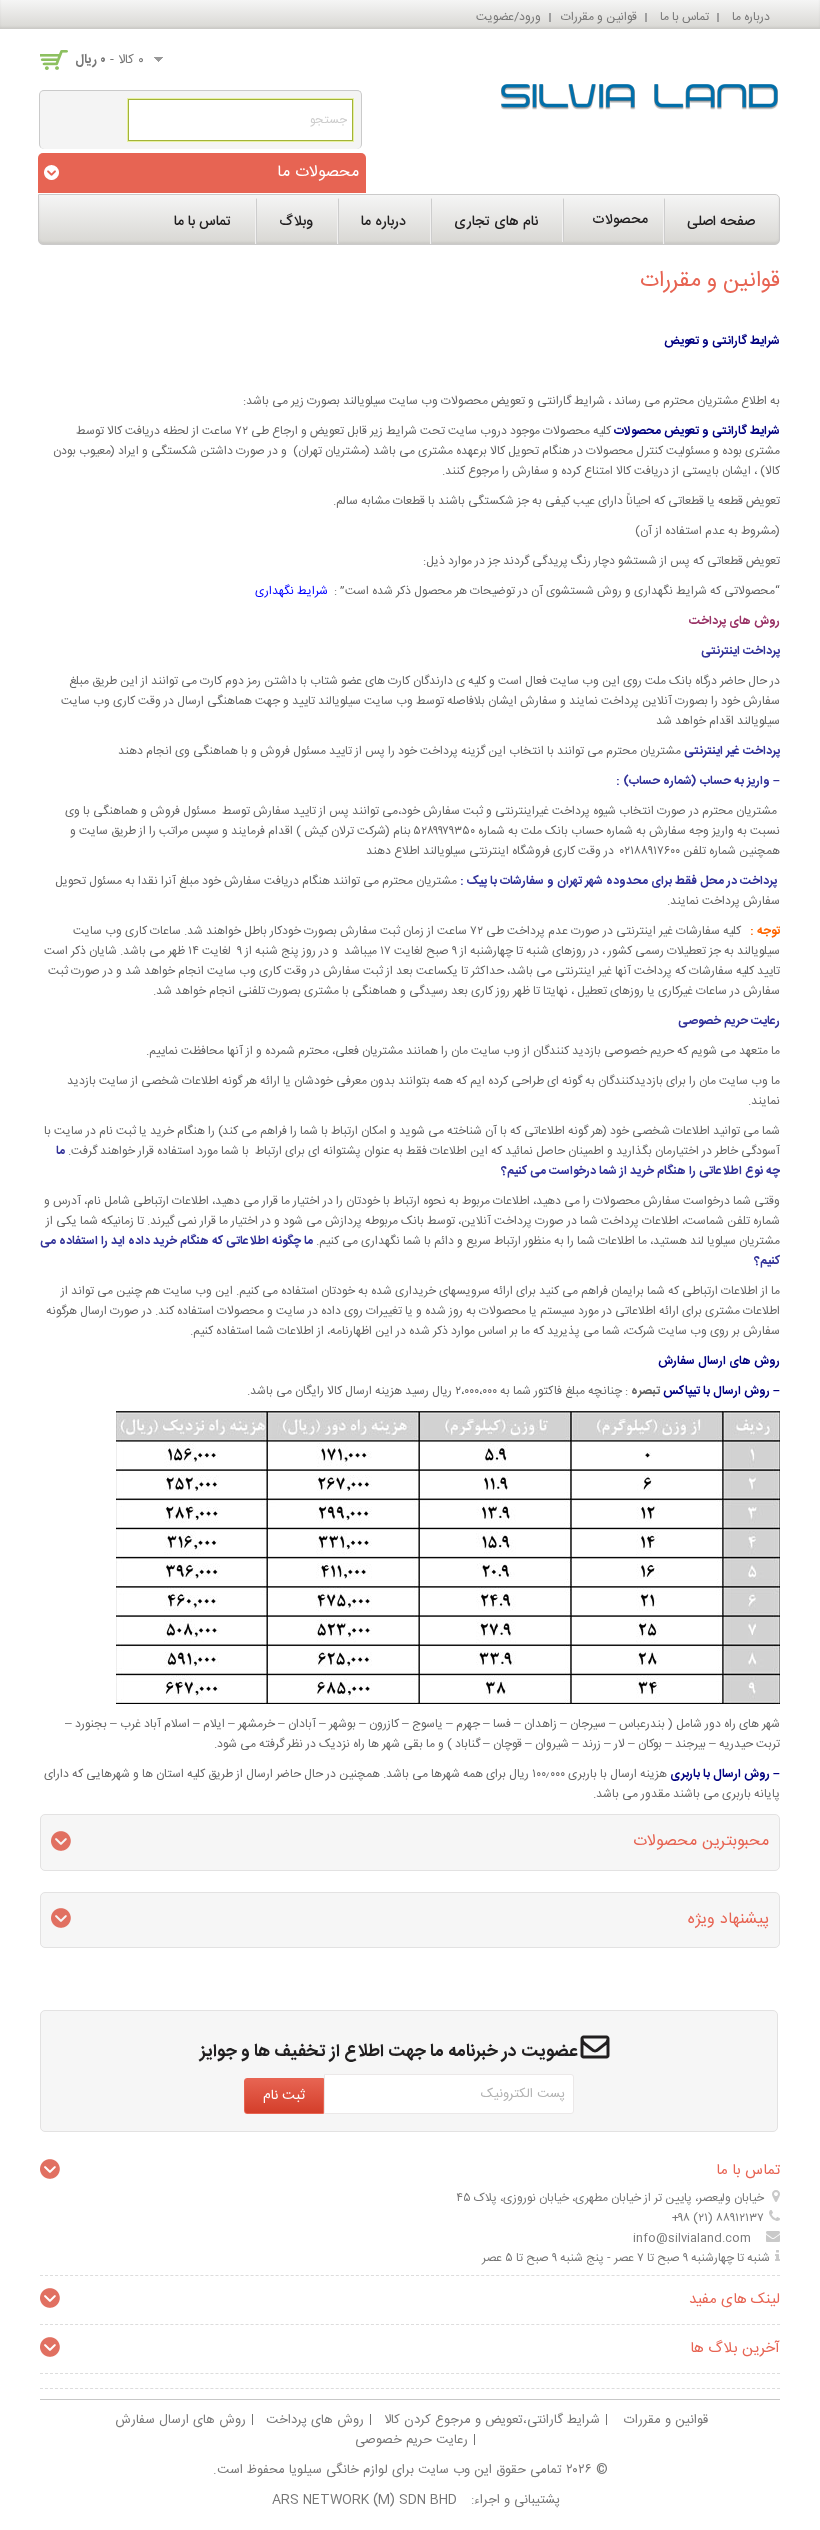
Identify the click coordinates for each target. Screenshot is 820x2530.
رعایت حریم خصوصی (411, 2440)
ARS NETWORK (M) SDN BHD (364, 2500)
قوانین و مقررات (599, 17)
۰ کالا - (109, 60)
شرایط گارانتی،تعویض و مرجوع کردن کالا (492, 2420)
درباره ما (751, 17)
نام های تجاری (496, 222)
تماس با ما (684, 17)
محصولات (620, 220)
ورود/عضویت (508, 17)
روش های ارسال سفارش (180, 2420)
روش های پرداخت (315, 2420)
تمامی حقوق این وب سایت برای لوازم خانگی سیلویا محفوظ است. (387, 2470)
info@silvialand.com (692, 2238)
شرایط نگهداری (291, 591)
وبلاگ (296, 222)
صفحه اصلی (721, 222)
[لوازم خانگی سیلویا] (640, 92)
